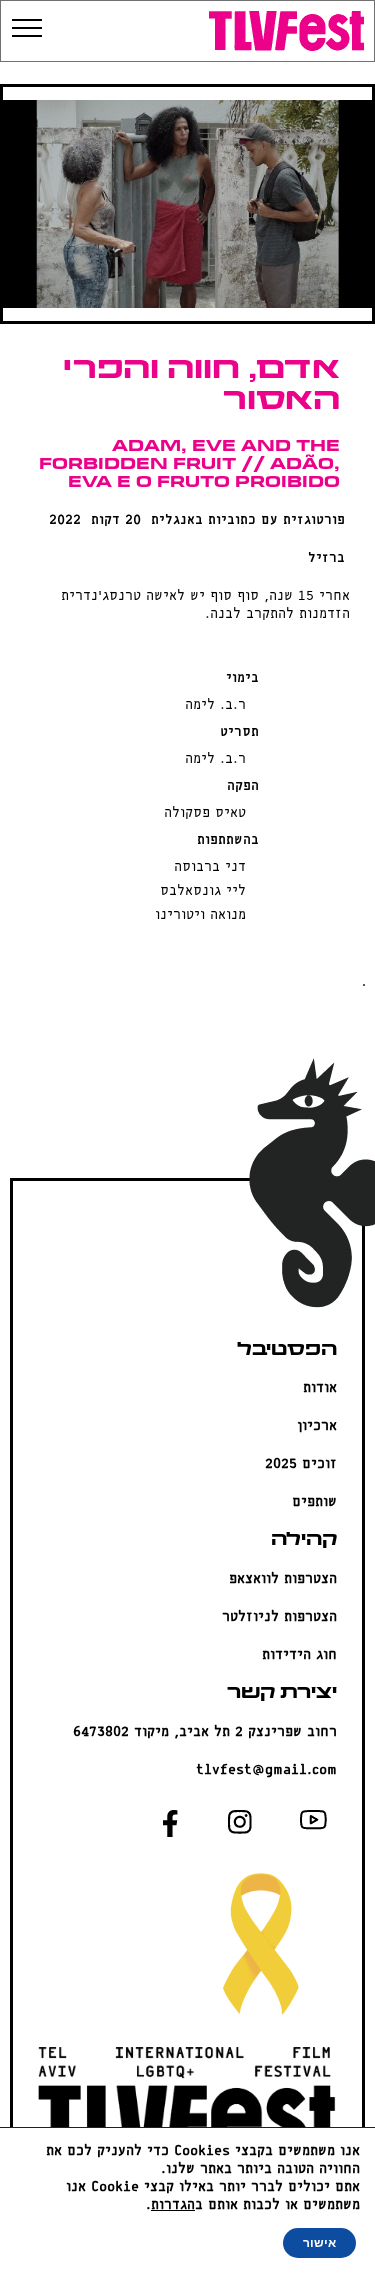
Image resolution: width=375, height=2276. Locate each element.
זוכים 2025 (301, 1464)
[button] (189, 28)
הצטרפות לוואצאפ (283, 1579)
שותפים (314, 1502)
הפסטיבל (287, 1350)
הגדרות (173, 2205)
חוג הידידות (299, 1655)
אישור (319, 2243)
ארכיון (317, 1426)
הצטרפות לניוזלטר (279, 1617)
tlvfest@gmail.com (266, 1770)
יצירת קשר (282, 1693)
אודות (320, 1388)
